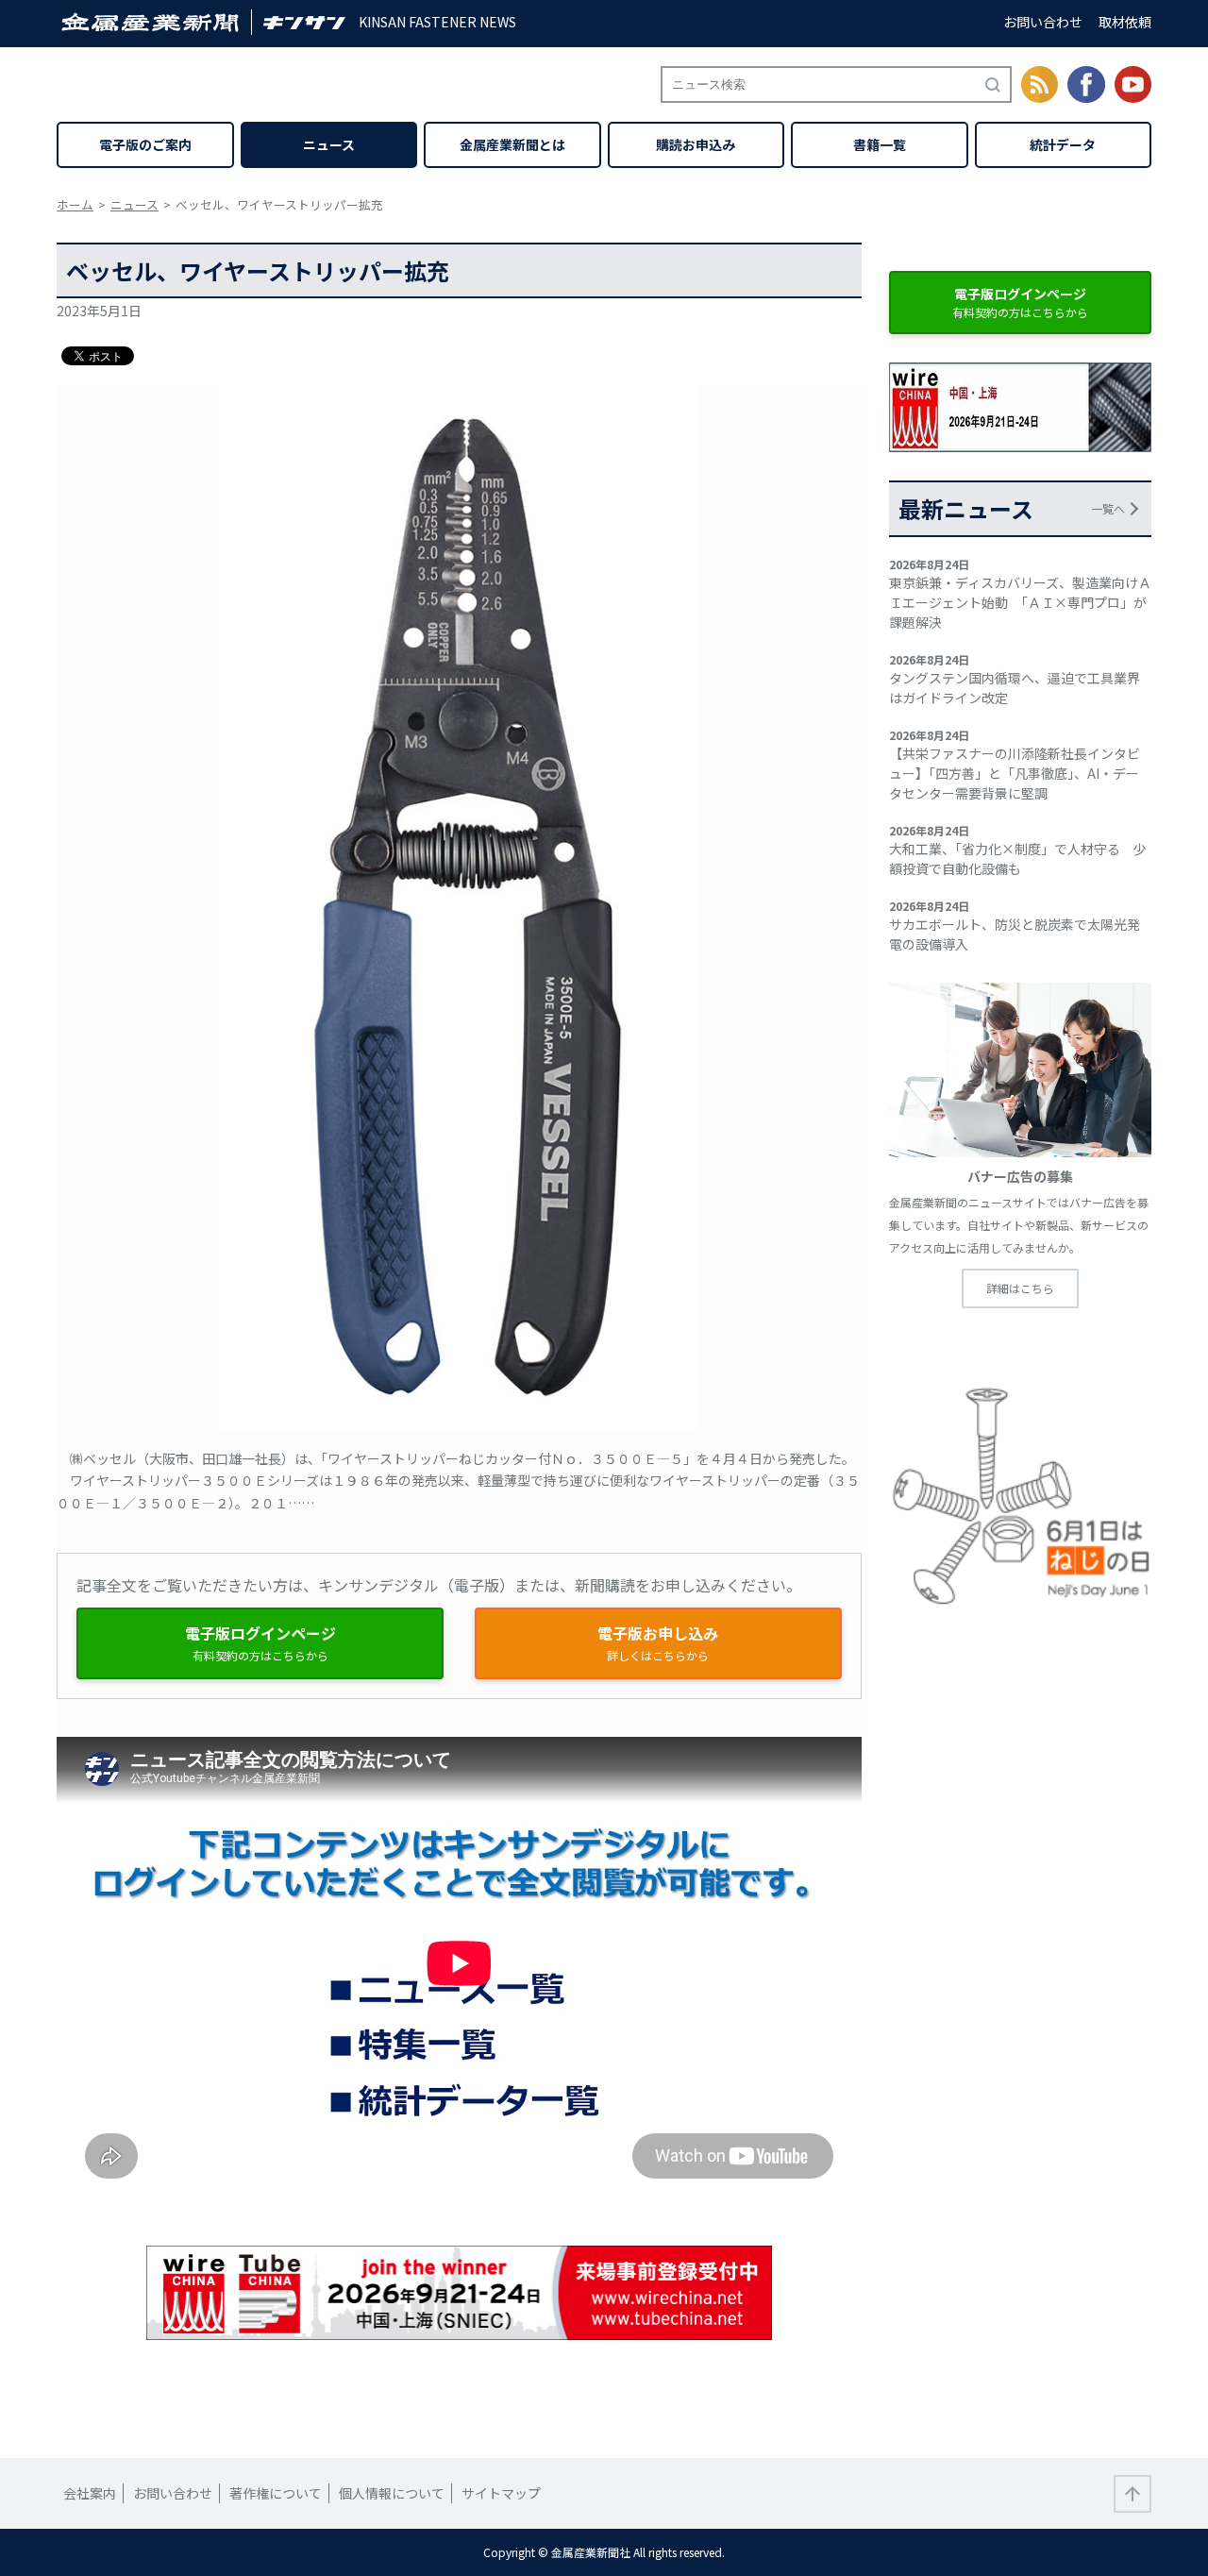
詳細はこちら (1020, 1288)
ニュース (329, 144)
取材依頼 (1125, 22)
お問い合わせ (1043, 22)
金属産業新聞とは (512, 144)
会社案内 (90, 2493)
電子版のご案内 (145, 144)
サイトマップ (501, 2493)
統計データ (1063, 144)
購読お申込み (696, 144)
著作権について (276, 2493)
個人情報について (392, 2493)
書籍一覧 (880, 144)
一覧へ (1108, 508)
